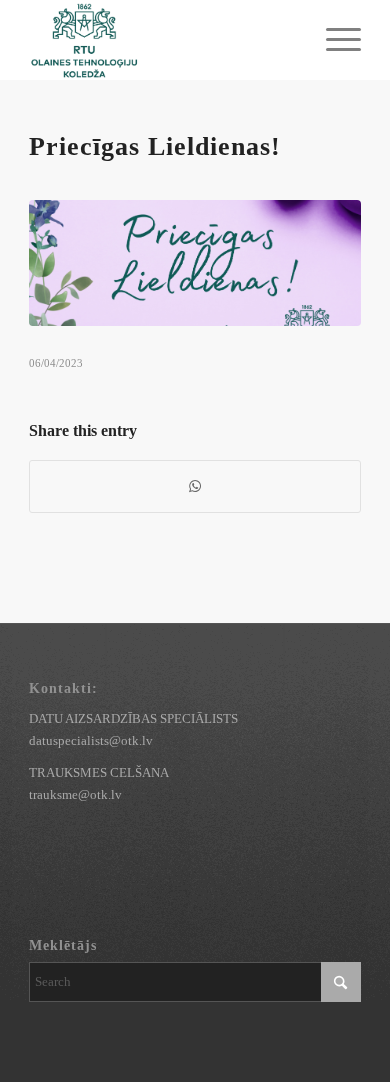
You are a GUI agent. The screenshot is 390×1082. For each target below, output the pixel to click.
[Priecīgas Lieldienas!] (195, 263)
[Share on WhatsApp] (195, 486)
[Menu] (333, 40)
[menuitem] (333, 40)
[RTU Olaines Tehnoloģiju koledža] (161, 40)
